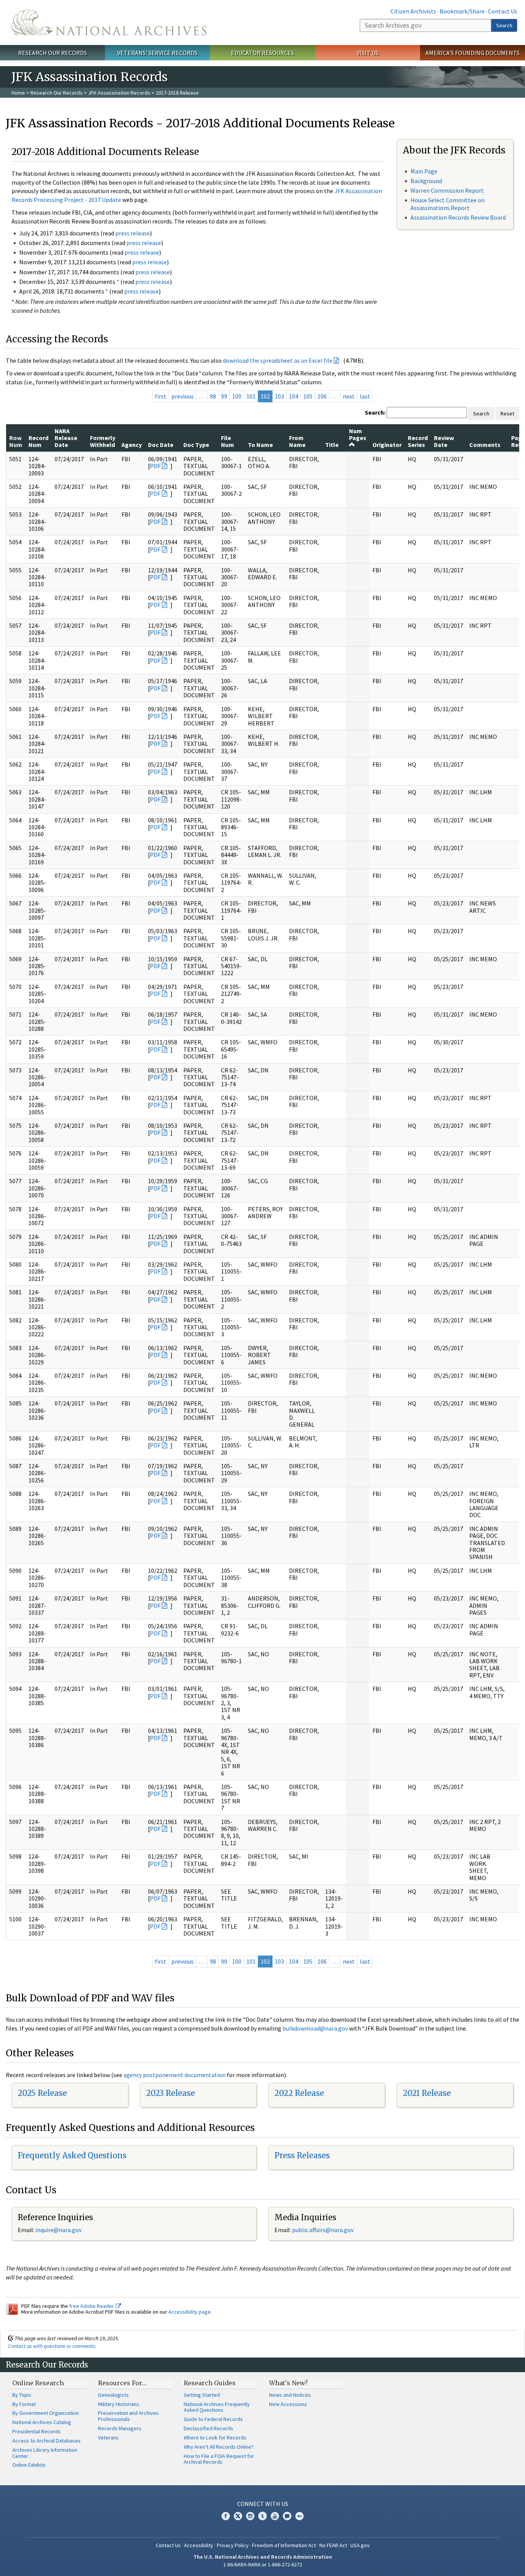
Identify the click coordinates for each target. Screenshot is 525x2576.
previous (183, 396)
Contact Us (503, 11)
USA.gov (360, 2545)
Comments (485, 445)
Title (332, 445)
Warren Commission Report (447, 190)
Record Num (38, 441)
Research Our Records (52, 53)
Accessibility (199, 2545)
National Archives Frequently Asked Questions (217, 2407)
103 (279, 396)
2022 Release (299, 2093)
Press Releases (302, 2155)
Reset (507, 413)
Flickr (299, 2516)
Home (18, 93)
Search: (375, 412)
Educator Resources (262, 53)
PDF (155, 466)
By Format (24, 2404)
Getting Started (202, 2395)
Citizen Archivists (413, 11)
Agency (132, 445)
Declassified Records (209, 2428)
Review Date (444, 441)
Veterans (108, 2438)
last (365, 396)
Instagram (250, 2516)
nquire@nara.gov (59, 2230)
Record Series (418, 441)
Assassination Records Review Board (458, 217)
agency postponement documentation (174, 2075)
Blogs (287, 2516)
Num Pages (358, 434)
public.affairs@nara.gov (323, 2230)
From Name (297, 441)
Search (504, 25)
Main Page (424, 171)
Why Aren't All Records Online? (219, 2447)
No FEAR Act (333, 2545)
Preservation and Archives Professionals (128, 2416)
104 (294, 396)
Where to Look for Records (215, 2438)
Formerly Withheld (103, 441)
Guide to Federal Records (213, 2419)
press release (133, 233)
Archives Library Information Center (45, 2453)
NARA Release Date (66, 438)
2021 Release (427, 2093)
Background (426, 181)
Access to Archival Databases (47, 2441)
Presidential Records (37, 2431)
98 (213, 396)
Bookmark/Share (462, 11)
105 (308, 396)
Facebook (226, 2516)
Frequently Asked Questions (72, 2155)
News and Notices (290, 2395)
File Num (228, 441)
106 (322, 396)
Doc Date (161, 445)
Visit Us (368, 53)
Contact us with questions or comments (52, 2346)
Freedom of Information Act (284, 2545)
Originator (387, 445)
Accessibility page (189, 2312)
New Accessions (288, 2404)
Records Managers (120, 2428)
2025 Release (42, 2093)
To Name (260, 445)
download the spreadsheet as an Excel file (278, 360)
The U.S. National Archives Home (109, 23)
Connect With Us (263, 2504)
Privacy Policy (233, 2545)
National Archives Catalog (42, 2422)
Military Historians (119, 2404)
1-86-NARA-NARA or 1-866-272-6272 (263, 2564)
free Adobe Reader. (92, 2306)
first (161, 396)
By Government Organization (46, 2413)
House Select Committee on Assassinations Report (448, 204)
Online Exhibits (29, 2465)
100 (237, 396)
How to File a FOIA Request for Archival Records (219, 2459)
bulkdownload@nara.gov (315, 2028)
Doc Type (196, 445)
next (349, 396)
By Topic (22, 2395)
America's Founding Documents (473, 53)
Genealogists (113, 2395)
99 (224, 396)
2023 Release (170, 2093)
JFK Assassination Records (119, 93)
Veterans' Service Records (157, 53)
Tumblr (262, 2516)
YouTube (275, 2516)
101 (251, 396)
